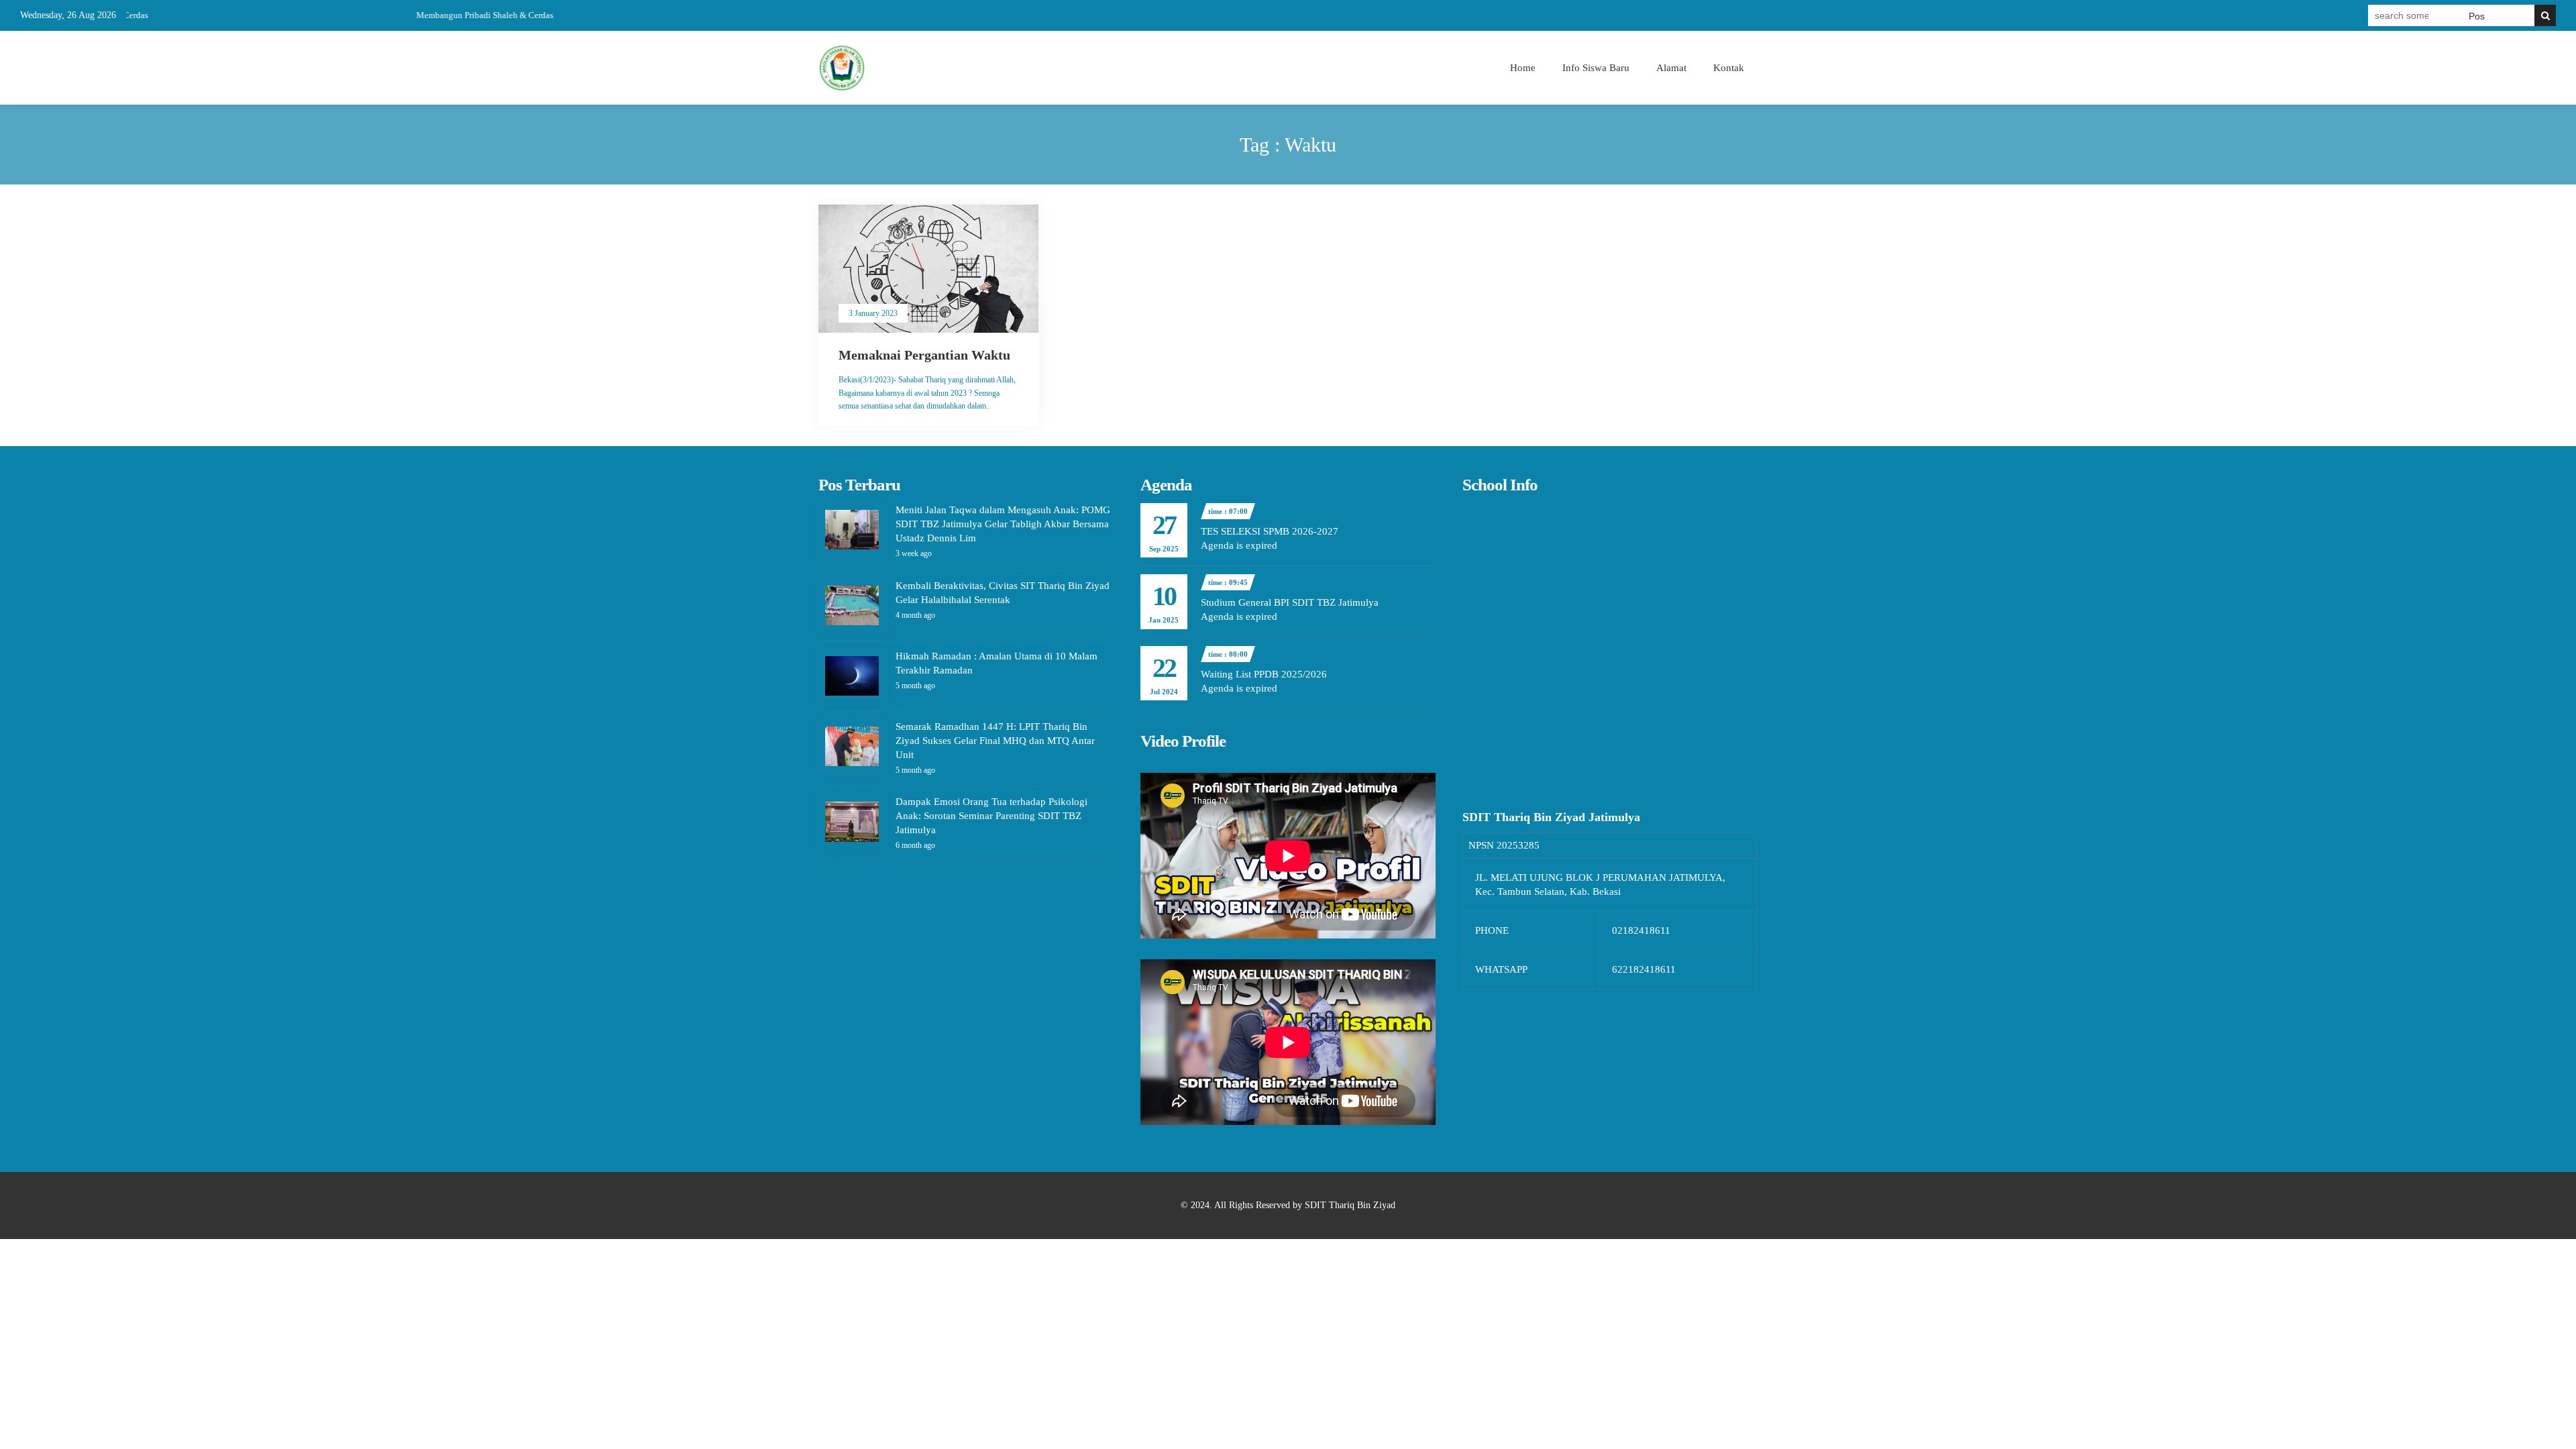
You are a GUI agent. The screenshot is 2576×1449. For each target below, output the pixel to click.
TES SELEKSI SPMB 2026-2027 (1270, 531)
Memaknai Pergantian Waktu (924, 355)
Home (1523, 68)
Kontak (1729, 68)
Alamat (1671, 68)
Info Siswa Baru (1596, 68)
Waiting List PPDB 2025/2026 (1264, 674)
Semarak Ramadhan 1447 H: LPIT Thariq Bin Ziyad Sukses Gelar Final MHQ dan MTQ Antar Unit (995, 741)
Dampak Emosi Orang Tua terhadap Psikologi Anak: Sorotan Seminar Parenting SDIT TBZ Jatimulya (991, 816)
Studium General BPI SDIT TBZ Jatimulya (1290, 602)
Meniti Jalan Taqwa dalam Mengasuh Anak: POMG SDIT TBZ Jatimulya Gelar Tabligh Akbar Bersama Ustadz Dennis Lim (1003, 524)
